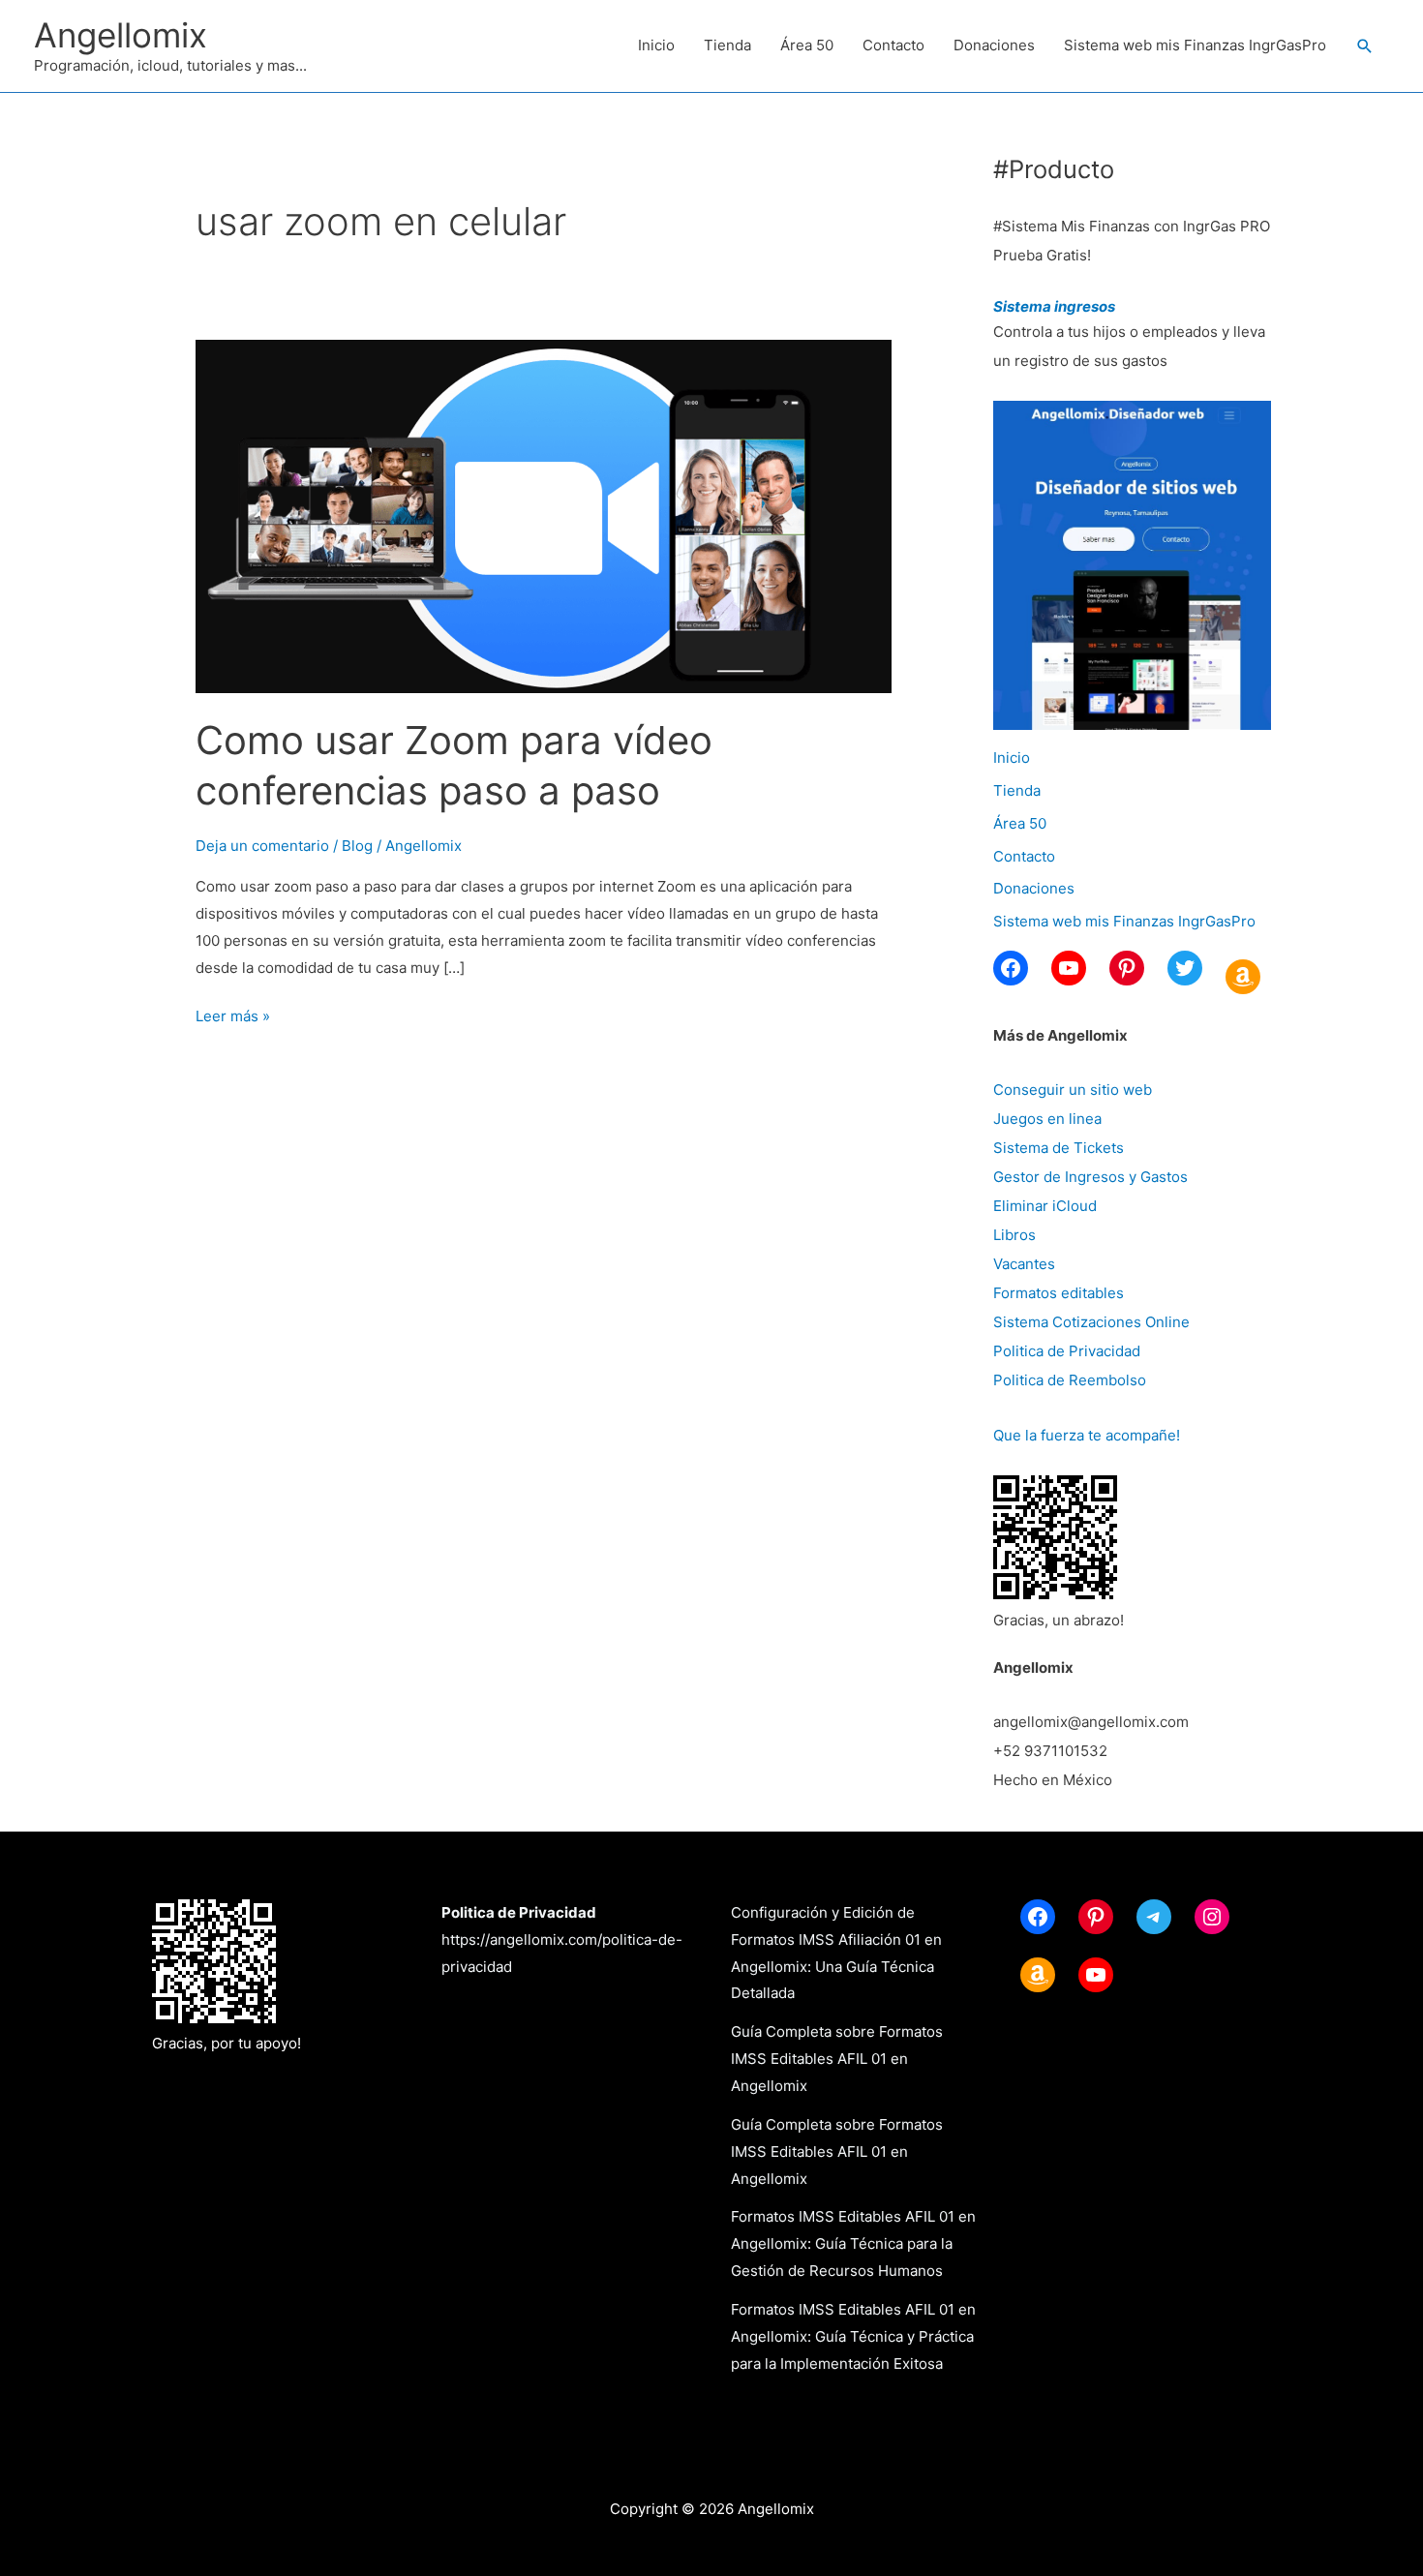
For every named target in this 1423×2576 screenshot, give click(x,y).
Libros (1014, 1235)
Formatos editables (1059, 1293)
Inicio (656, 45)
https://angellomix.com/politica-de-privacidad (562, 1940)
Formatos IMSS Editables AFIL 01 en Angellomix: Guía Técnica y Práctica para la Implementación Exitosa (853, 2336)
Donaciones (994, 45)
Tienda (727, 45)
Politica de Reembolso (1070, 1380)
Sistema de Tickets (1059, 1148)
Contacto (893, 45)
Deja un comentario (262, 846)
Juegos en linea (1047, 1119)
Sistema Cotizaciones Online (1091, 1322)
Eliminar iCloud (1045, 1206)
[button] (1365, 46)
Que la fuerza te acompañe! (1087, 1435)
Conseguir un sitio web (1073, 1090)
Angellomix (121, 35)
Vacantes (1024, 1264)
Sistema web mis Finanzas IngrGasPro (1195, 45)
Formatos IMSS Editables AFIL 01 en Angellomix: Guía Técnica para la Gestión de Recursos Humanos (853, 2243)
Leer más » (233, 1018)
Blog (357, 846)
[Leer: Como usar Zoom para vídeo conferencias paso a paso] (544, 515)
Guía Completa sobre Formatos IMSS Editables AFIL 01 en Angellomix (837, 2059)
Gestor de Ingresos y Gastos (1090, 1177)
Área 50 (807, 45)
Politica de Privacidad (1067, 1351)
